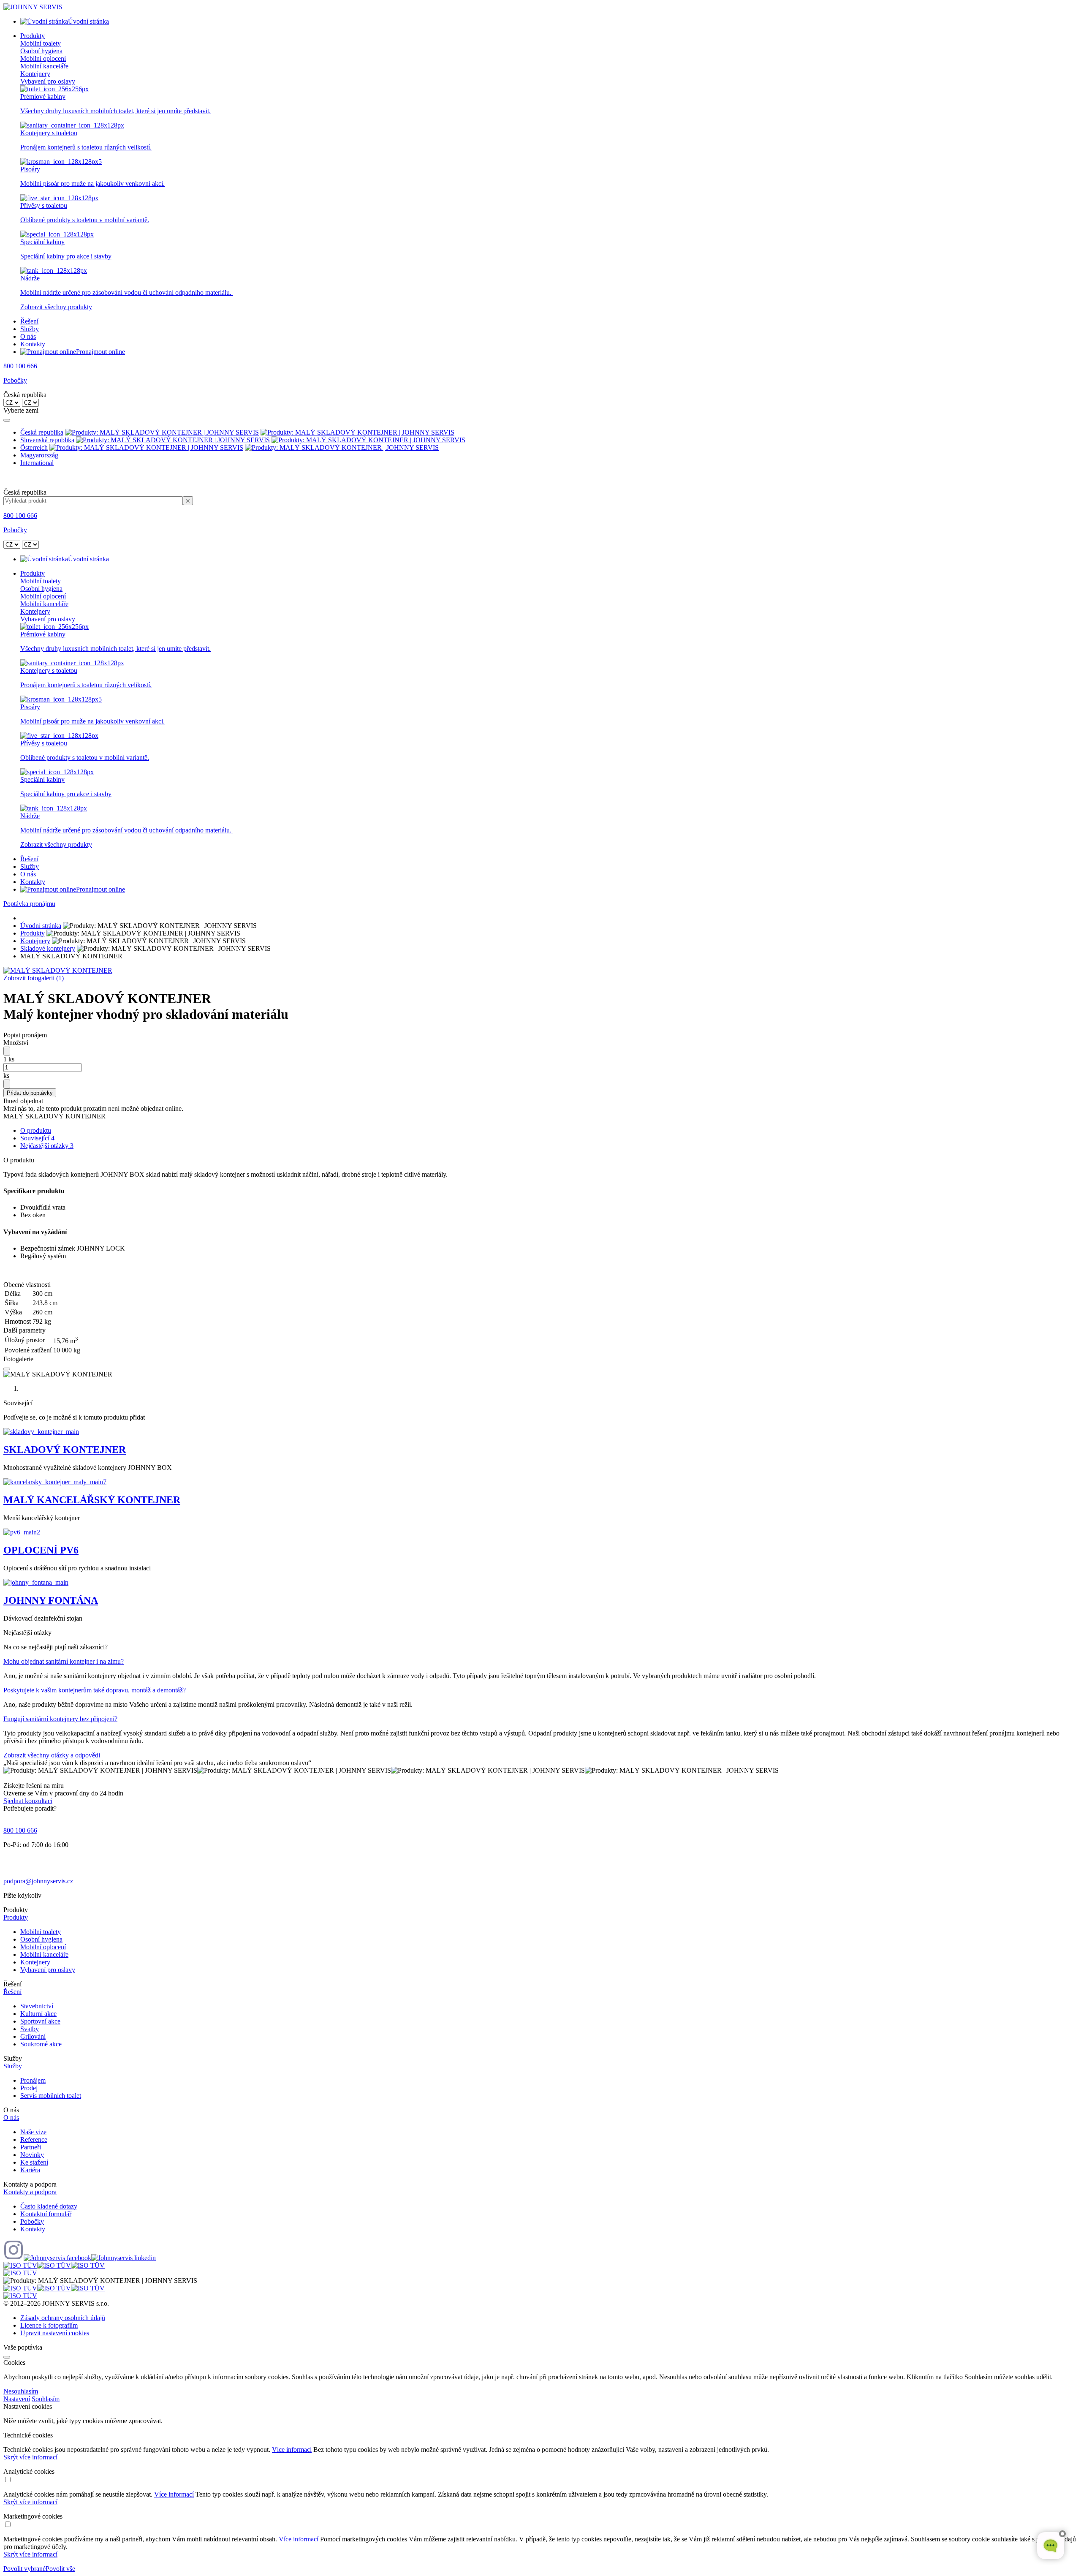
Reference (34, 2139)
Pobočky (15, 380)
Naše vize (33, 2132)
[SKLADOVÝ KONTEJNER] (41, 1432)
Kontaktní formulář (46, 2214)
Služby (30, 329)
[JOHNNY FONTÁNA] (36, 1582)
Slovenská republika (47, 440)
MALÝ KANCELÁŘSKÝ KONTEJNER (92, 1500)
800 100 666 (20, 366)
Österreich (34, 447)
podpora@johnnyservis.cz (38, 1881)
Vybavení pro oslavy (48, 81)
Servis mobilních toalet (51, 2096)
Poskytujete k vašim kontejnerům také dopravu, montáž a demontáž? (95, 1690)
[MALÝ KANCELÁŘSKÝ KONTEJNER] (55, 1482)
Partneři (31, 2147)
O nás (28, 336)
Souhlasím (46, 2399)
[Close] (7, 420)
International (37, 463)
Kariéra (30, 2170)
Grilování (33, 2036)
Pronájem (33, 2080)
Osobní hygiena (41, 51)
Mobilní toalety (41, 43)
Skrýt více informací (30, 2457)
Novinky (32, 2155)
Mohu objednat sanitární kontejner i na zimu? (64, 1661)
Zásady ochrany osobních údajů (63, 2318)
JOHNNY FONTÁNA (51, 1600)
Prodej (29, 2088)
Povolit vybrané (24, 2569)
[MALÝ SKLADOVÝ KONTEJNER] (58, 970)
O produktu (36, 1130)
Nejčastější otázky (47, 1146)
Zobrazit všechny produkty (56, 307)
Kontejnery (35, 74)
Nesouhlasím (21, 2391)
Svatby (30, 2029)
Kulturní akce (38, 2014)
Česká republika (42, 432)
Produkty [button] (33, 36)
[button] (540, 1918)
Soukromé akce (41, 2044)
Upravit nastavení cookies (55, 2333)
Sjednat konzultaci (28, 1801)
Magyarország (39, 455)
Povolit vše (60, 2569)
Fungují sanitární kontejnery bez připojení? (60, 1719)
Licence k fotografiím (49, 2325)
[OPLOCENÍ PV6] (22, 1532)
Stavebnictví (37, 2006)
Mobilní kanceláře (44, 66)
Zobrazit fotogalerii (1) (34, 978)
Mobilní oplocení (43, 58)
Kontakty (33, 344)
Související (37, 1138)
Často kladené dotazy (49, 2206)
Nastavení (17, 2399)
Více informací (292, 2450)
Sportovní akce (40, 2021)
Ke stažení (34, 2162)
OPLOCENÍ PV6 (41, 1550)
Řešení (29, 321)
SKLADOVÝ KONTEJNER (65, 1450)
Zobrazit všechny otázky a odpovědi (52, 1755)
